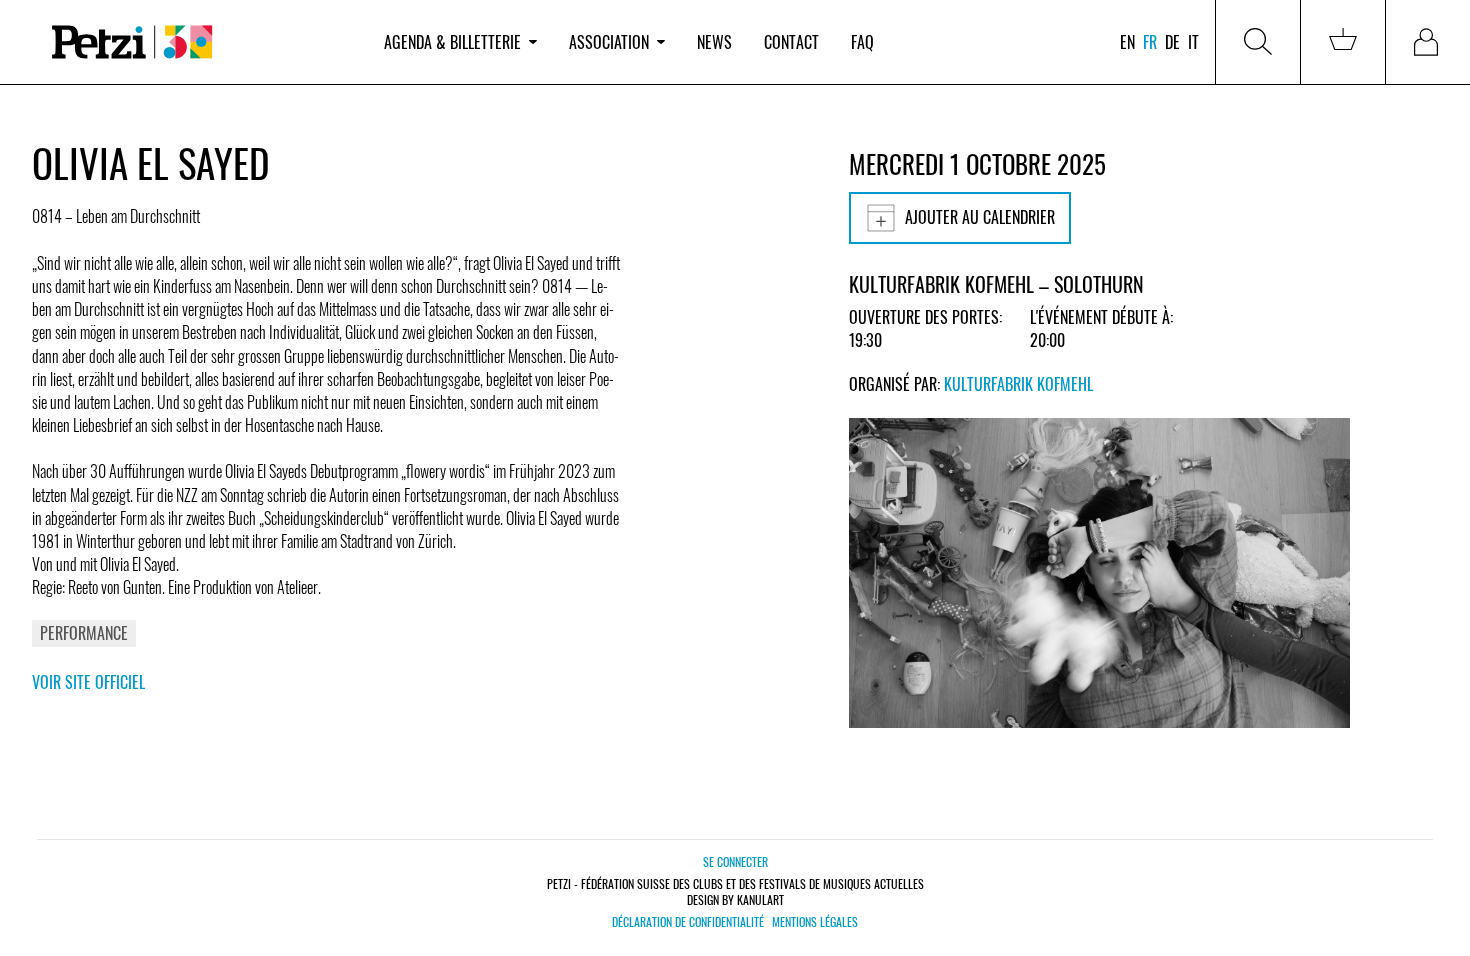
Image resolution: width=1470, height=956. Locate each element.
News (714, 42)
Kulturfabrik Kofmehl (1018, 384)
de (1172, 42)
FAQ (862, 42)
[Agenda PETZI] (200, 42)
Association (609, 42)
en (1127, 42)
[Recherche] (1258, 42)
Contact (791, 42)
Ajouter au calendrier (980, 217)
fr (1150, 42)
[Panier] (1343, 42)
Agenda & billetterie (452, 42)
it (1193, 42)
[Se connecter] (1428, 42)
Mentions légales (815, 922)
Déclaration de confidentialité (688, 922)
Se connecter (735, 861)
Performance (84, 633)
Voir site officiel (88, 682)
